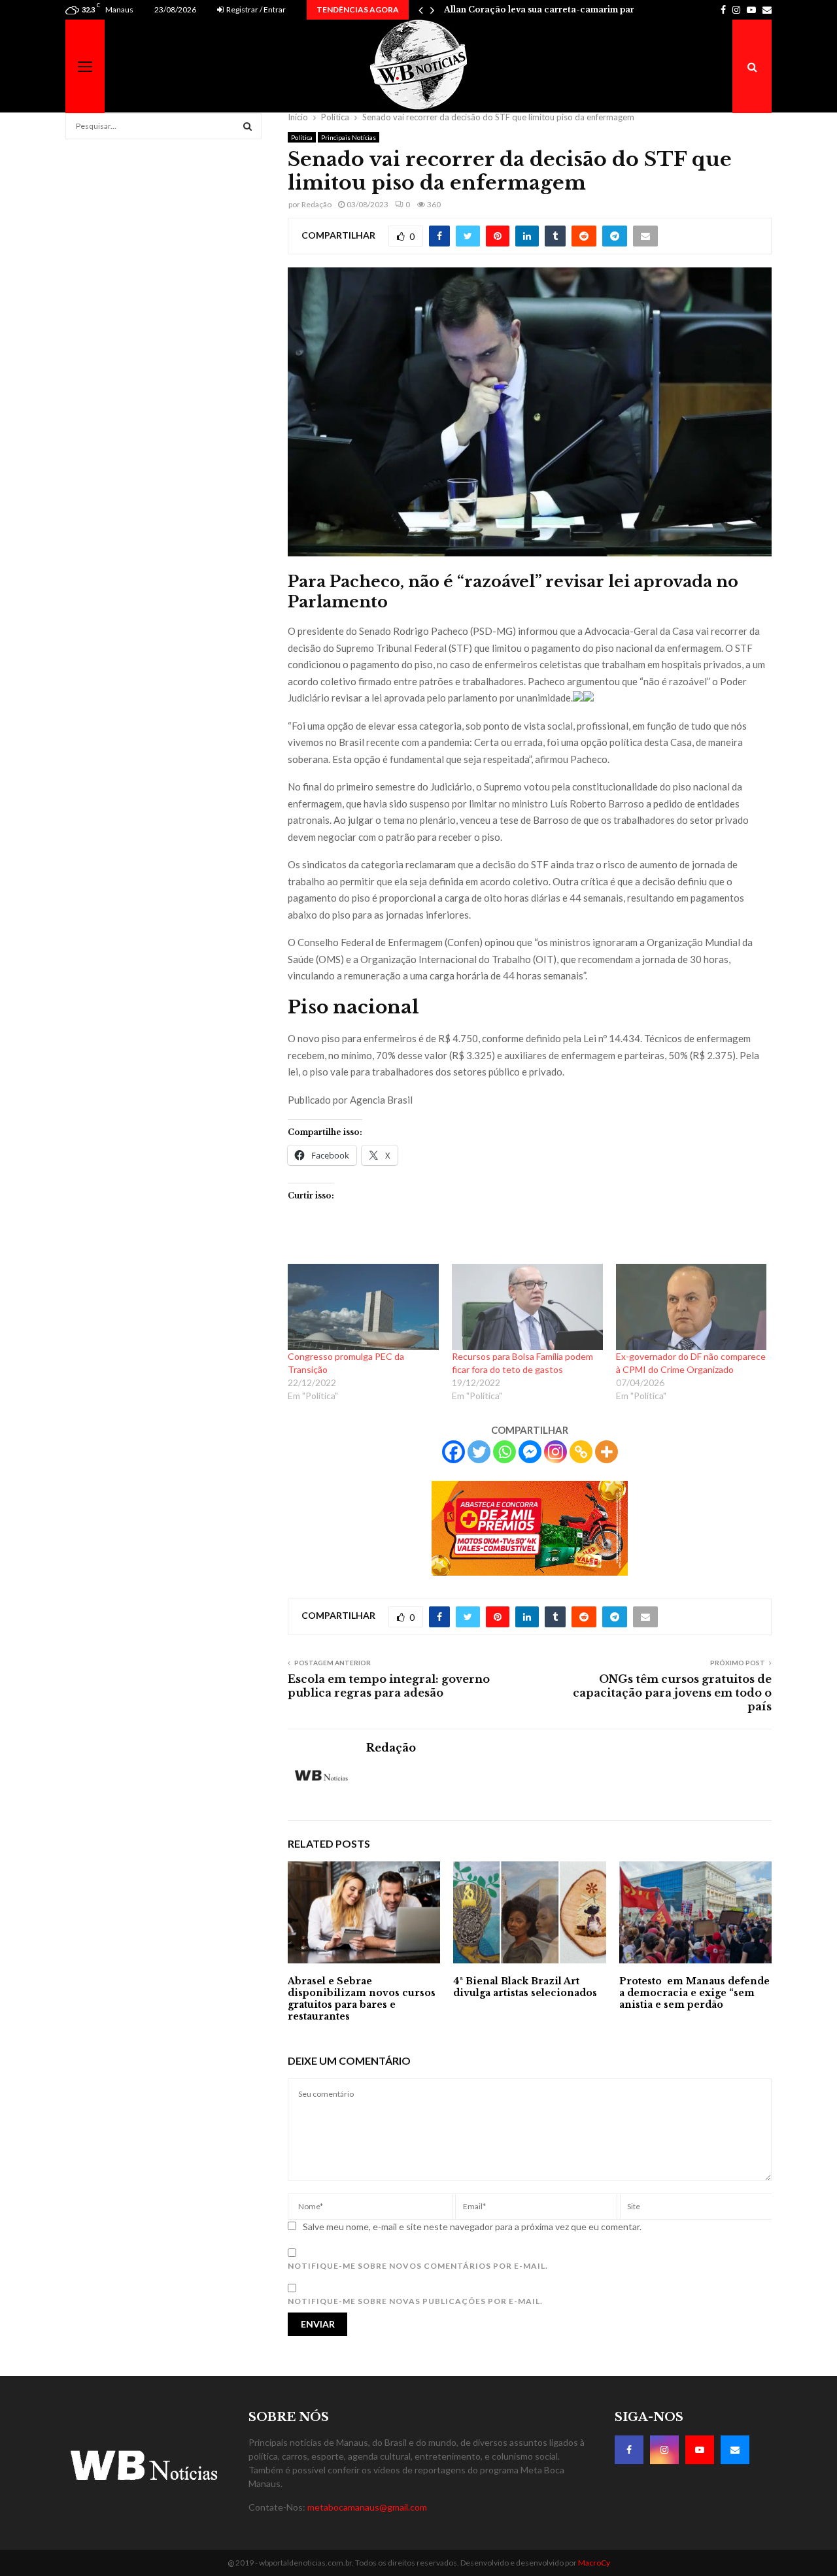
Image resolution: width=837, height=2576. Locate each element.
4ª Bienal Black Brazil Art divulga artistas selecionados (525, 1987)
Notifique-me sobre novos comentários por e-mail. (418, 2266)
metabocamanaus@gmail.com (367, 2507)
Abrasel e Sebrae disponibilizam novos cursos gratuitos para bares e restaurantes (362, 1999)
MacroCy (594, 2563)
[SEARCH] (248, 126)
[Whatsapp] (504, 1452)
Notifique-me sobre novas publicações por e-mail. (415, 2301)
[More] (606, 1452)
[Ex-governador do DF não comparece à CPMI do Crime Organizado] (692, 1307)
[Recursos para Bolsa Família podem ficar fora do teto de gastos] (527, 1307)
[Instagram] (555, 1452)
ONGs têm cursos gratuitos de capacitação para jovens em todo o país (672, 1693)
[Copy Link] (581, 1452)
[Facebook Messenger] (530, 1452)
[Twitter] (479, 1452)
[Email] (735, 2450)
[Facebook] (453, 1452)
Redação (316, 204)
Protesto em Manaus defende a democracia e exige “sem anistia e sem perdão (694, 1993)
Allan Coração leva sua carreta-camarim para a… (549, 9)
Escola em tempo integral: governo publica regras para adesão (389, 1686)
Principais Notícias (349, 137)
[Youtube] (700, 2450)
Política (302, 137)
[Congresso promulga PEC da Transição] (363, 1307)
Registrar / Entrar (255, 9)
